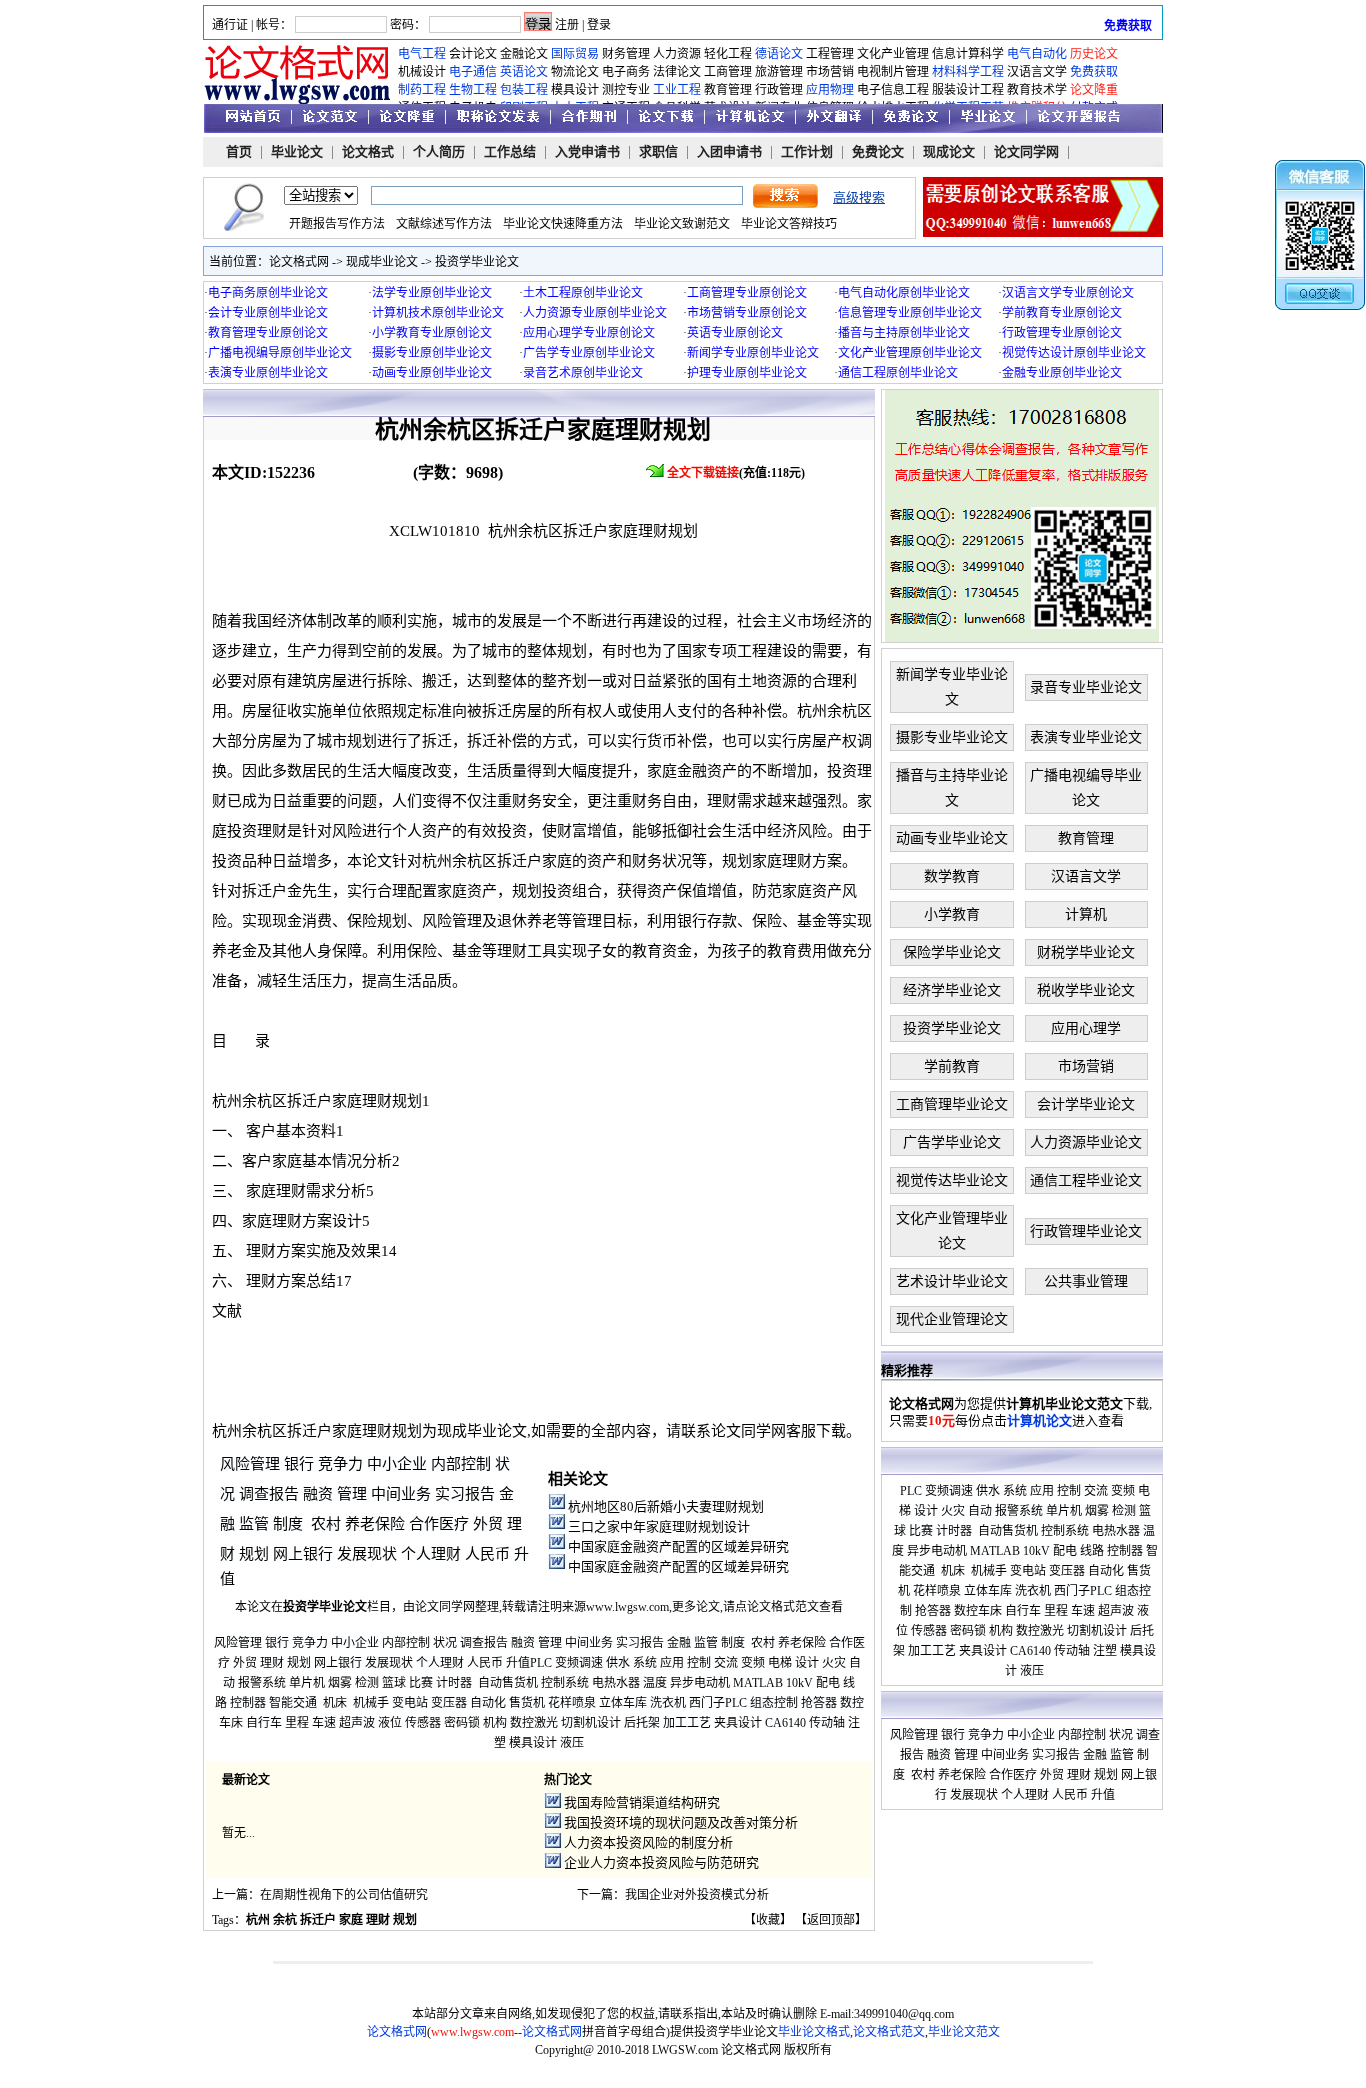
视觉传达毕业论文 (952, 1180)
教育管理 (728, 90)
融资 (318, 1494)
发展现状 (367, 1554)
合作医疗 (439, 1524)
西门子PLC (718, 1703)
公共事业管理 (1086, 1281)
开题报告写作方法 (337, 224)
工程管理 (830, 54)
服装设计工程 (968, 90)
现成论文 (949, 151)
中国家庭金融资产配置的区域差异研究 (678, 1546)
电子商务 (626, 72)
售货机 (527, 1703)
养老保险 (375, 1524)
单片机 (307, 1683)
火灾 (834, 1663)
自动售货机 (508, 1683)
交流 (726, 1663)
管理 (352, 1494)
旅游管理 (779, 72)
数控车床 (978, 1611)
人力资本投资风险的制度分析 (648, 1842)
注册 (567, 25)
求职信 (658, 151)
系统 (645, 1663)
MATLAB (758, 1683)
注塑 (1105, 1651)
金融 (679, 1643)
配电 (828, 1683)
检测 (367, 1683)
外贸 (488, 1524)
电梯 (780, 1663)
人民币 (487, 1554)
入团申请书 (729, 151)
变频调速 (579, 1663)
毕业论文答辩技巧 (789, 224)
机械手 (371, 1703)
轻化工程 (728, 54)
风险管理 (250, 1464)
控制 (699, 1663)
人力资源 (677, 54)
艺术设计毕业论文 (952, 1281)
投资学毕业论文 (477, 262)
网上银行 (303, 1554)
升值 (518, 1663)
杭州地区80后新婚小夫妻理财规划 (666, 1506)
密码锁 (462, 1723)
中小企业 (397, 1464)
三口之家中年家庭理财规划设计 (659, 1526)
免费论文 (878, 151)
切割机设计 (591, 1723)
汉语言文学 (1037, 72)
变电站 (410, 1703)
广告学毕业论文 (952, 1142)
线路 (1092, 1551)
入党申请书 (587, 151)
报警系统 (262, 1683)
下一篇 (595, 1895)
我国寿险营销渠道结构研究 (642, 1802)
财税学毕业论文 (1086, 952)
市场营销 (830, 72)
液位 (390, 1723)
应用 (672, 1663)
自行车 (264, 1723)
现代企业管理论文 (952, 1319)
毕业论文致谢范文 (682, 224)
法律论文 (677, 72)
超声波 (357, 1723)
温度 (655, 1683)
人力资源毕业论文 (1086, 1142)
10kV (799, 1683)
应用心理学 (1086, 1028)
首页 (239, 151)
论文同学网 (1026, 151)
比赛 (421, 1683)
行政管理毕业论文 (1086, 1231)
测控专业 (626, 90)
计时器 (454, 1683)
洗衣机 (668, 1703)
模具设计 (575, 90)
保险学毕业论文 (952, 952)
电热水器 (616, 1683)
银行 (299, 1464)
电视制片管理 (893, 72)
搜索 (785, 196)
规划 (254, 1554)
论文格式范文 (783, 1607)
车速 (324, 1723)
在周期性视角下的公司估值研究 (344, 1895)
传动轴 (827, 1723)
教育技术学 (1037, 90)
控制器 (248, 1703)
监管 (254, 1524)
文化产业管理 (893, 54)
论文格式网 (299, 262)
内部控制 (461, 1464)
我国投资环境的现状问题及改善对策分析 (681, 1822)
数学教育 (952, 876)
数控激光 (534, 1723)
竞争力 (340, 1464)
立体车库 (623, 1703)
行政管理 (779, 90)
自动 (980, 1511)
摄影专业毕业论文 (952, 737)
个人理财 (431, 1554)
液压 (572, 1743)
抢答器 (819, 1703)
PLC (541, 1663)
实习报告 (465, 1494)
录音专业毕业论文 (1086, 687)
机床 (335, 1703)
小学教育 (952, 914)
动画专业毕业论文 (952, 838)
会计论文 (473, 54)
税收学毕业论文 (1086, 990)
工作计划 (807, 151)
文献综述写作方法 (444, 224)
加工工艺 (687, 1723)
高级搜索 (859, 197)
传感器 (423, 1723)
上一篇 (230, 1895)
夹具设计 (738, 1723)
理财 (272, 1663)
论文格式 (368, 151)
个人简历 (439, 151)
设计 (807, 1663)
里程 (297, 1723)
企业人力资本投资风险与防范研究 (661, 1862)
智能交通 (293, 1703)
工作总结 (510, 151)
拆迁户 (318, 1920)
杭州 (258, 1920)
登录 (599, 25)
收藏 (768, 1920)
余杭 (285, 1920)
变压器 (449, 1703)
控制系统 (565, 1683)
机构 (495, 1723)
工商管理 (728, 72)
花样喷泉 (572, 1703)
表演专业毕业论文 (1086, 737)
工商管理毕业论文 (952, 1104)
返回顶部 (831, 1920)
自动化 (488, 1703)
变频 (753, 1663)
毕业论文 (297, 151)
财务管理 (626, 54)
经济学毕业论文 (952, 990)
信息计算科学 (968, 54)
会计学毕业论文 (1086, 1104)
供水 (618, 1663)
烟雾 (340, 1683)
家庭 (351, 1920)
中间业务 (401, 1494)
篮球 (394, 1683)
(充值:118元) (737, 473)
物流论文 (575, 72)
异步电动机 (700, 1683)
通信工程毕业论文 (1086, 1180)
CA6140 (785, 1723)
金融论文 (524, 54)
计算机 (1086, 914)
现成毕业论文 (382, 262)
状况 (445, 1643)
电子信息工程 (893, 90)
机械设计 (422, 72)
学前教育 (952, 1066)
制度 (288, 1524)
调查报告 (269, 1494)
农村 (326, 1524)
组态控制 (774, 1703)
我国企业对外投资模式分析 (697, 1895)
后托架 (642, 1723)
